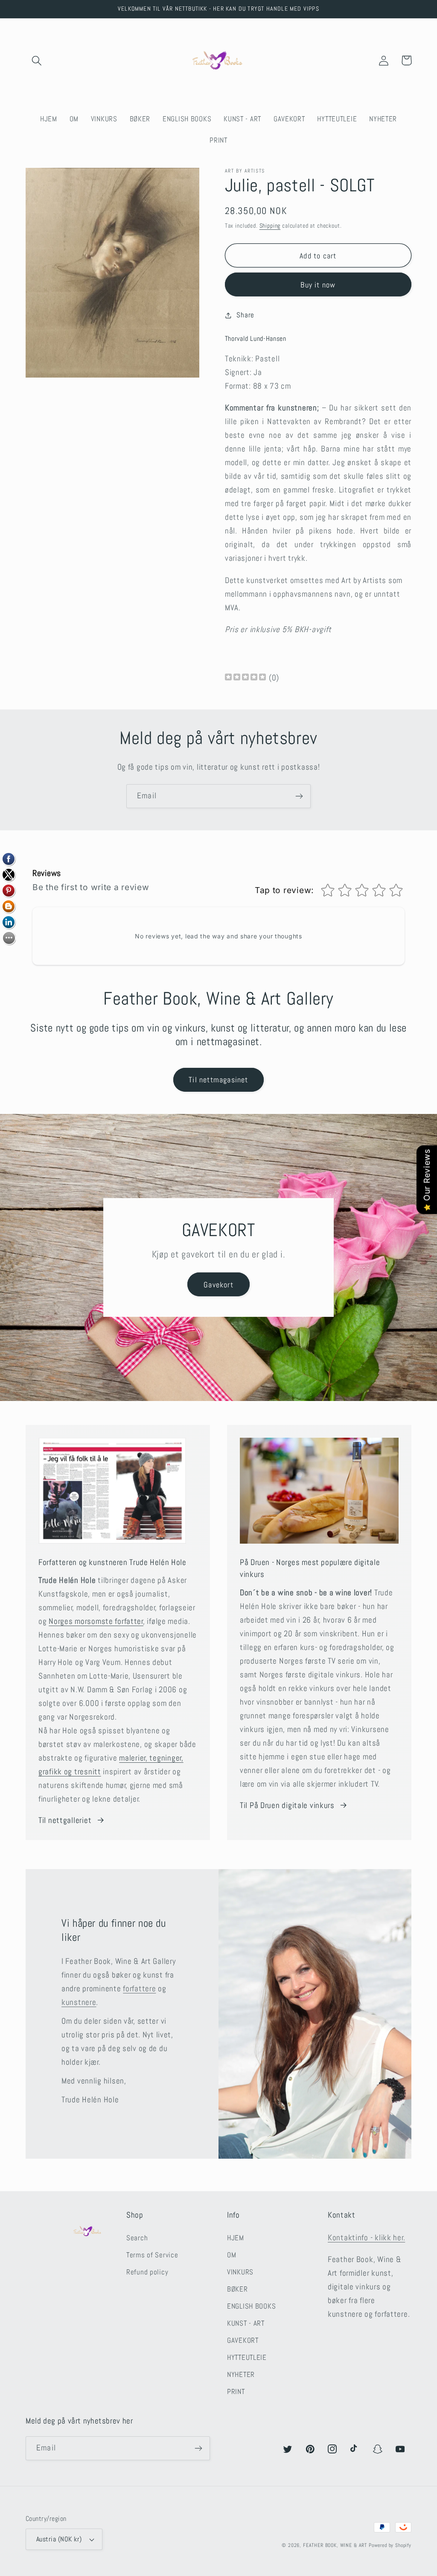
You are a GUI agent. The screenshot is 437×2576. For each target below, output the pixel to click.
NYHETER (241, 2375)
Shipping (270, 226)
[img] (245, 678)
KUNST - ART (246, 2323)
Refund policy (147, 2272)
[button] (37, 60)
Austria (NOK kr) (59, 2539)
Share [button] (245, 315)
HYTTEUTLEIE (247, 2358)
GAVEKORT (243, 2340)
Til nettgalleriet (65, 1820)
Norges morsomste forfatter (96, 1621)
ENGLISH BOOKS (251, 2306)
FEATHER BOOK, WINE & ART (336, 2545)
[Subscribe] (299, 796)
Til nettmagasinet (218, 1080)
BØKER (237, 2289)
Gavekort (218, 1285)
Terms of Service (152, 2255)
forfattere (139, 1988)
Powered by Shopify (390, 2545)
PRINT (236, 2392)
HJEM (236, 2238)
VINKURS (240, 2272)
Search (137, 2238)
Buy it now (318, 285)
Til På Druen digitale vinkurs (287, 1805)
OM (232, 2255)
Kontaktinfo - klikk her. (366, 2238)
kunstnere (79, 2002)
